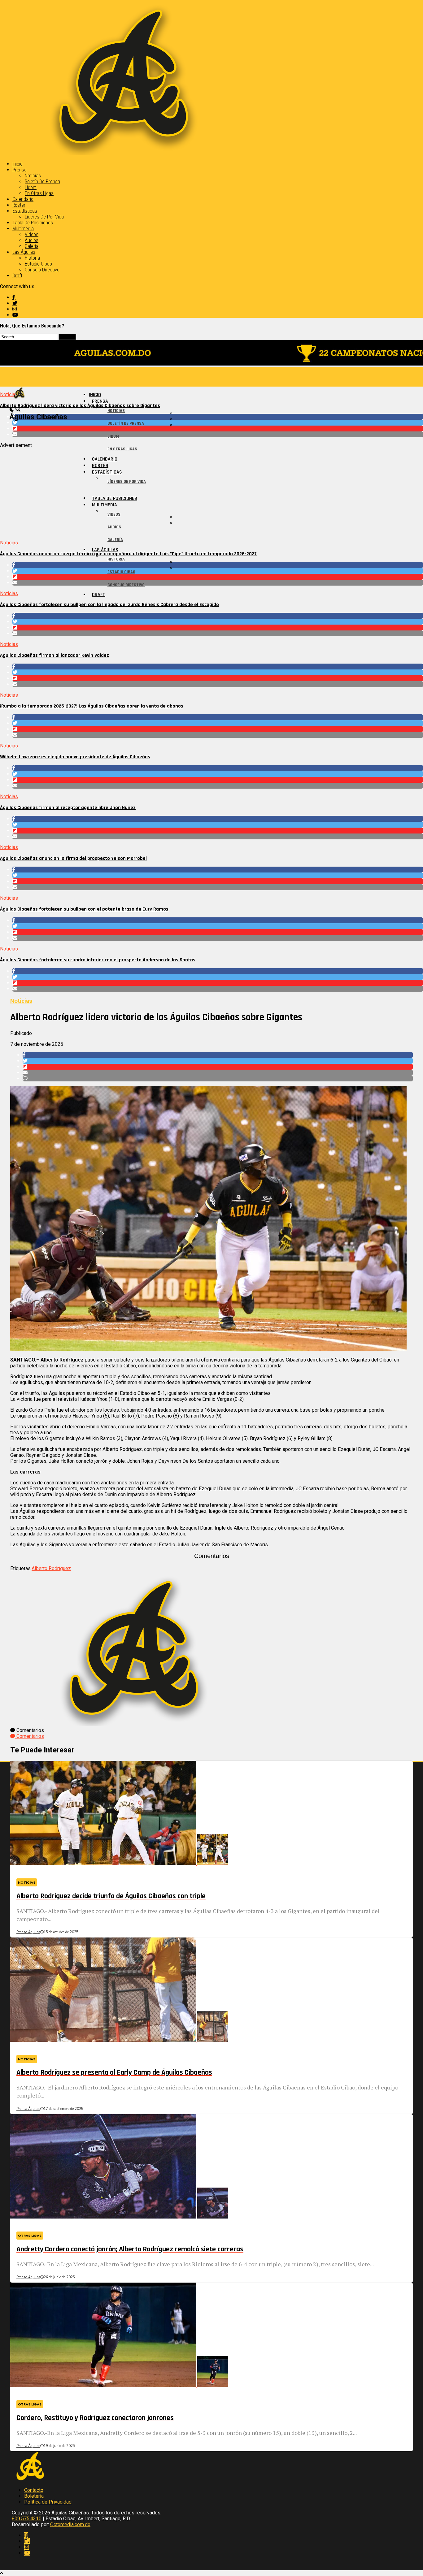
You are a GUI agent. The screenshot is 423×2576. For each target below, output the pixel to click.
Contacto (34, 2490)
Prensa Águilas (28, 1932)
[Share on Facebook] (218, 417)
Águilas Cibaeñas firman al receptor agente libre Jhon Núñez (68, 808)
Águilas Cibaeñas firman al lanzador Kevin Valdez (55, 655)
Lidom (31, 187)
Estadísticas (25, 211)
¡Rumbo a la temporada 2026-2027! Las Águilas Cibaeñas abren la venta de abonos (92, 706)
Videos (32, 234)
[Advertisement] (186, 491)
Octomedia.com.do (70, 2524)
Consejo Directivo (42, 270)
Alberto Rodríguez (51, 1568)
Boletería (34, 2496)
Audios (32, 240)
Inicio (17, 164)
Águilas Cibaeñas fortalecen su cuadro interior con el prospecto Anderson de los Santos (98, 960)
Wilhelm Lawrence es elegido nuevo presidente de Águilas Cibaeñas (75, 757)
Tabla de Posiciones (33, 223)
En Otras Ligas (39, 193)
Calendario (23, 199)
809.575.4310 (27, 2519)
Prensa (20, 170)
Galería (32, 246)
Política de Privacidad (48, 2502)
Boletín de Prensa (42, 182)
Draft (17, 276)
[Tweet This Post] (218, 423)
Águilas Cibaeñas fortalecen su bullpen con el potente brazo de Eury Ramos (84, 909)
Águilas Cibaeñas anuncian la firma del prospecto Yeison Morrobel (73, 858)
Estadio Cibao (38, 264)
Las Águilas (24, 252)
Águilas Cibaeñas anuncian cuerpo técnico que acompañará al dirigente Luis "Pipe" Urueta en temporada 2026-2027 (128, 554)
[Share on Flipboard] (218, 429)
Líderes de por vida (44, 217)
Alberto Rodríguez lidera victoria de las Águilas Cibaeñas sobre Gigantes (80, 406)
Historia (32, 258)
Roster (19, 205)
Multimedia (23, 229)
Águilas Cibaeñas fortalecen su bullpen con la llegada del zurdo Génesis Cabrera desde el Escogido (109, 605)
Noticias (33, 176)
